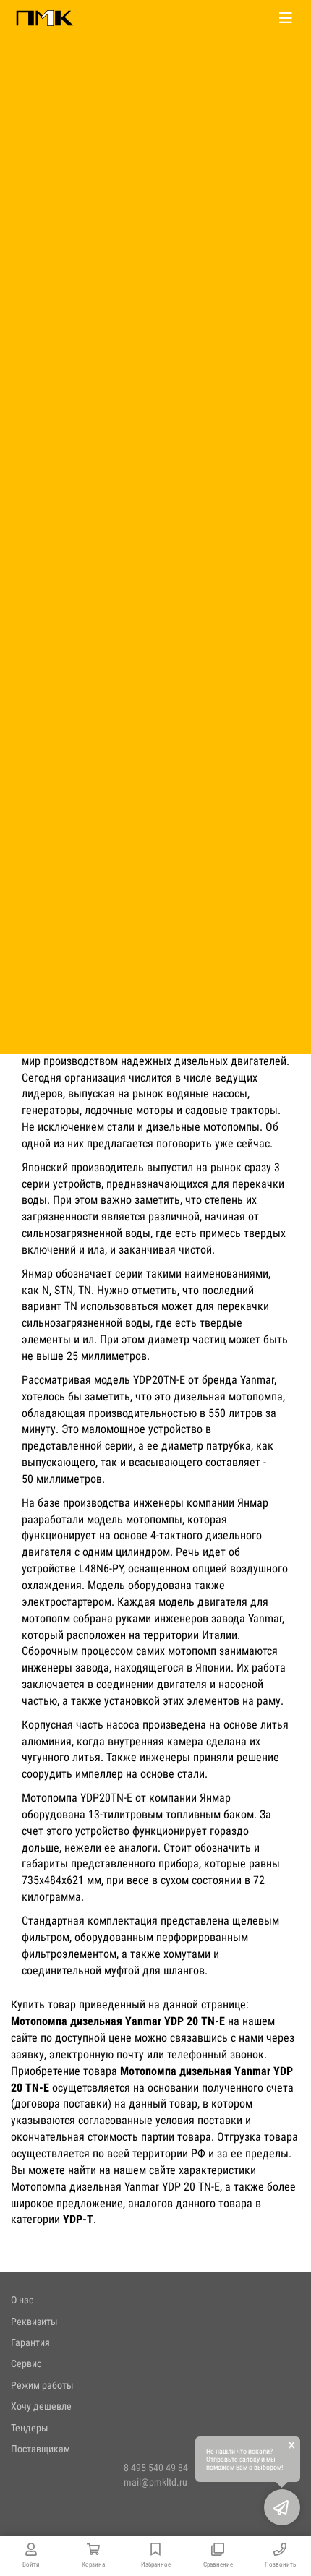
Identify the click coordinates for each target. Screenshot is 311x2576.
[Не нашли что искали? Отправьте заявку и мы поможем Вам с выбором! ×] (282, 2507)
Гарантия (30, 2342)
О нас (22, 2300)
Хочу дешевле (41, 2406)
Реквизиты (34, 2322)
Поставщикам (41, 2449)
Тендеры (30, 2428)
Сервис (26, 2363)
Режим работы (42, 2385)
